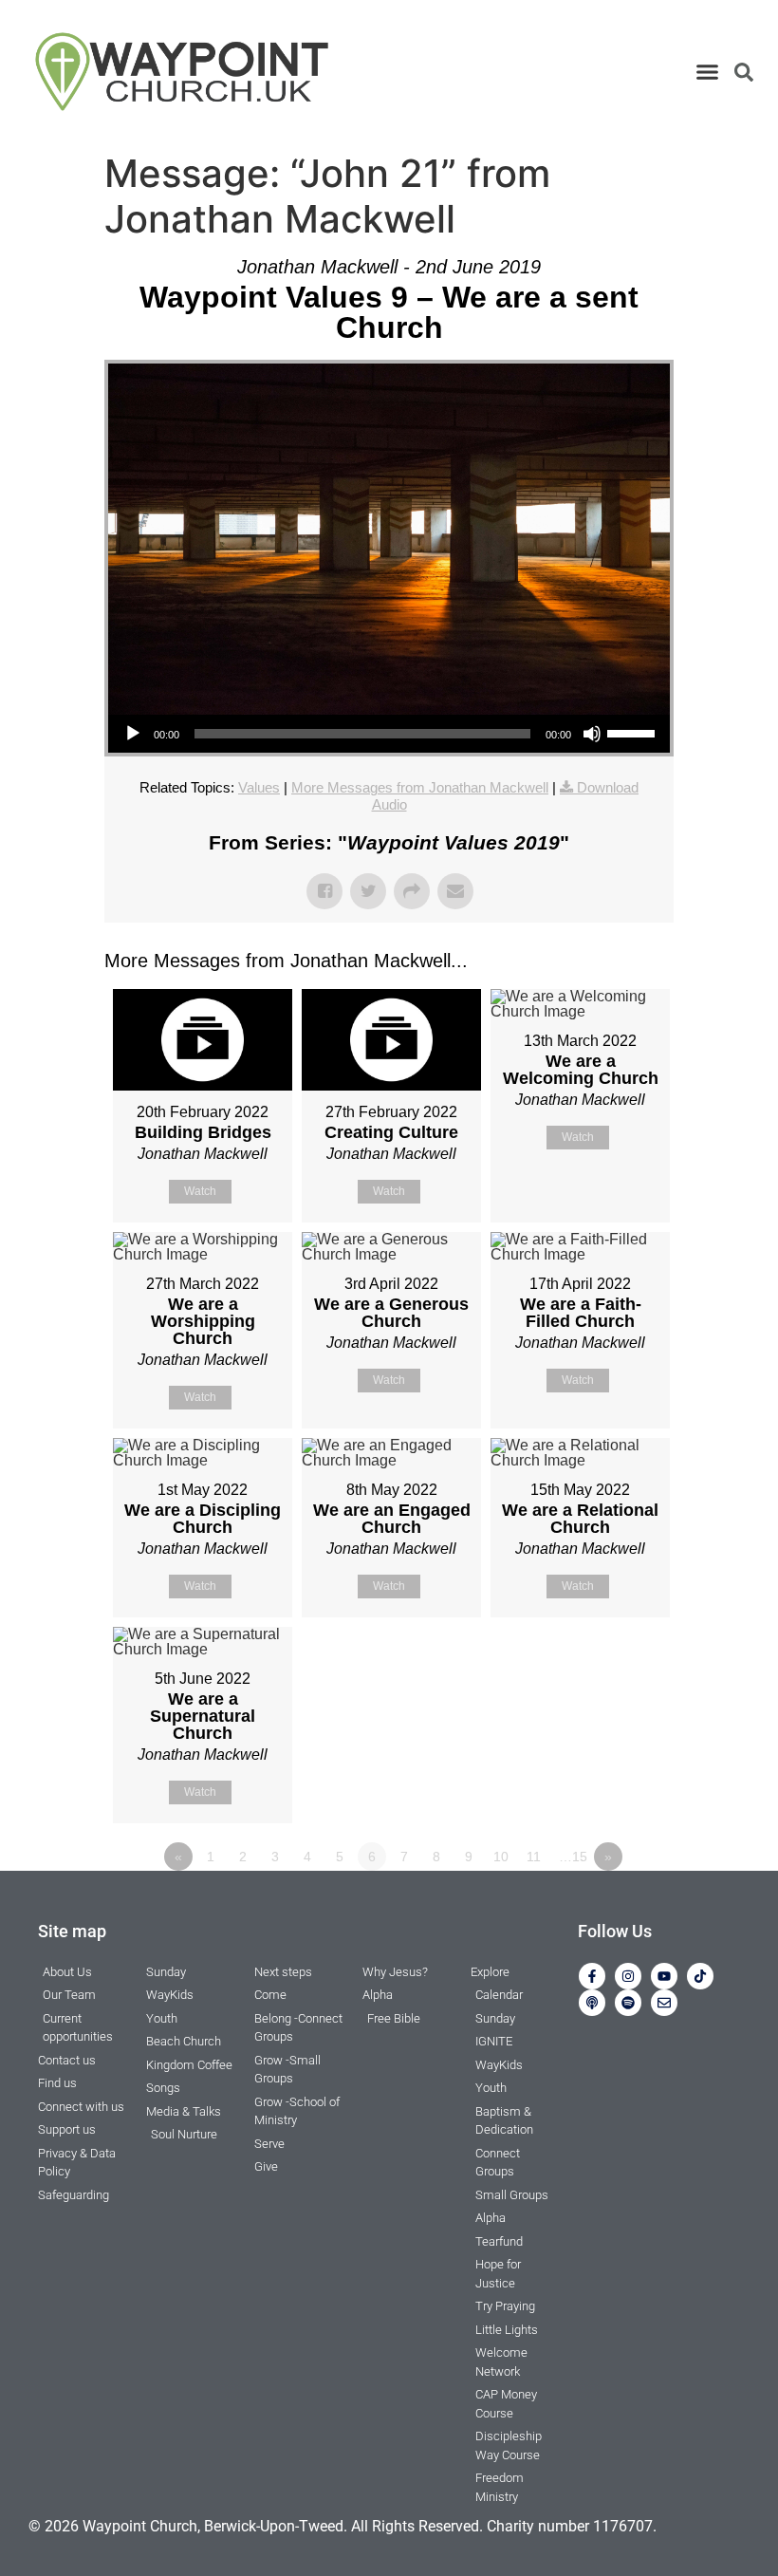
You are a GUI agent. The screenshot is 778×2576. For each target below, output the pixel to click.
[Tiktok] (700, 1976)
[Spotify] (628, 2003)
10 (501, 1857)
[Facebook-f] (592, 1976)
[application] (389, 734)
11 (534, 1857)
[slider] (634, 732)
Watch (200, 1191)
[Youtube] (664, 1976)
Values (259, 787)
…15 (573, 1857)
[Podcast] (592, 2003)
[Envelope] (664, 2003)
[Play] (133, 734)
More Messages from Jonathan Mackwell (420, 787)
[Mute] (592, 734)
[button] (708, 72)
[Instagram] (628, 1976)
